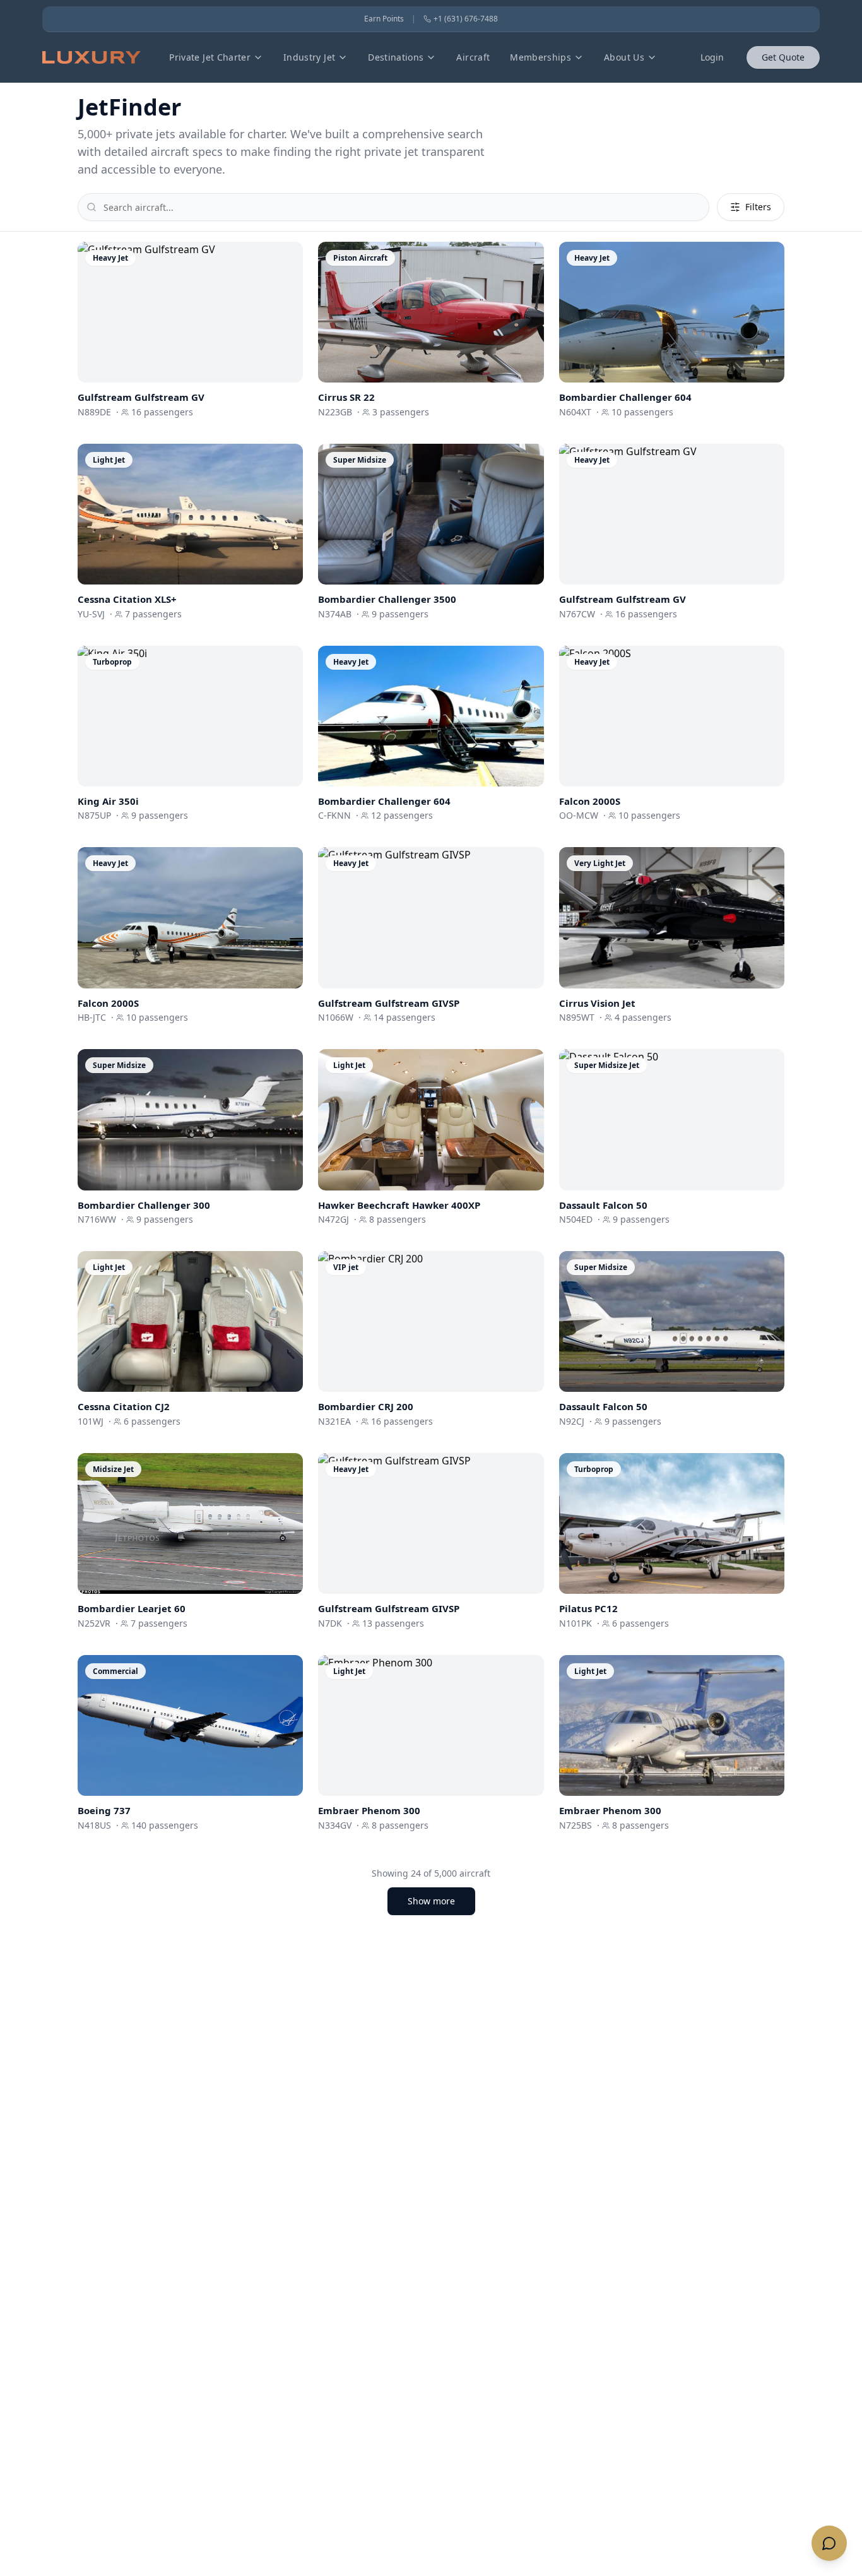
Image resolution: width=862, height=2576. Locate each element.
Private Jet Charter (210, 57)
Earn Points (384, 19)
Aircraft (473, 57)
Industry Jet (309, 57)
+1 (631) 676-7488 (466, 19)
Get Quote (783, 57)
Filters (758, 207)
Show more (431, 1901)
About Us (624, 57)
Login (712, 57)
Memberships (540, 57)
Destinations (396, 57)
